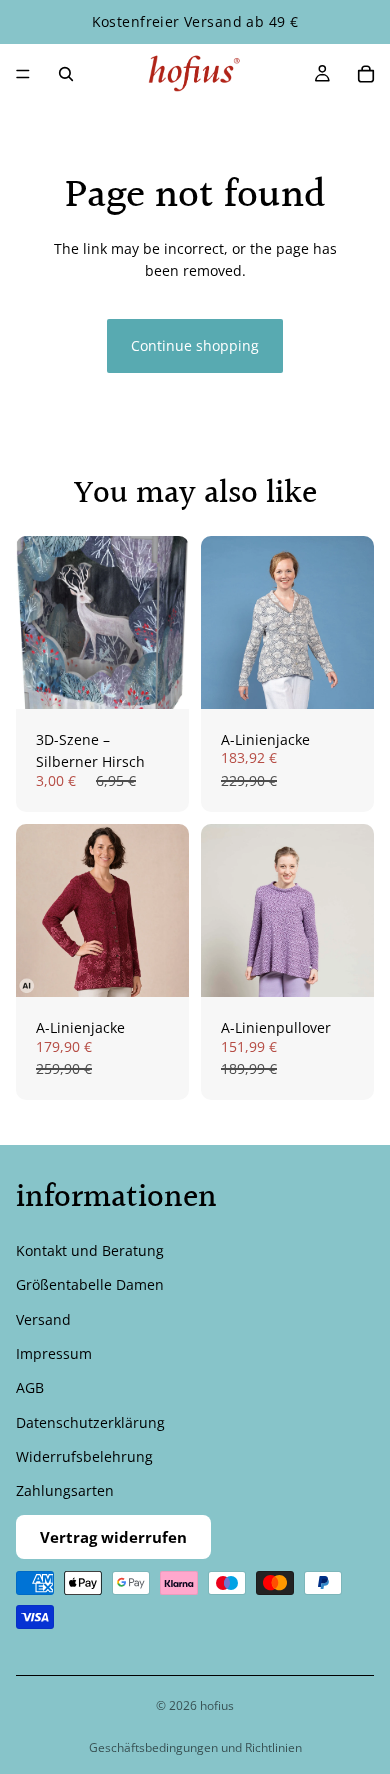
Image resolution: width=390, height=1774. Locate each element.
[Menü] (23, 74)
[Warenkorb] (366, 74)
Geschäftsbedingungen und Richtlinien (195, 1747)
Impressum (54, 1353)
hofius (217, 1705)
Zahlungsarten (65, 1491)
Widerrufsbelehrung (84, 1456)
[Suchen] (66, 74)
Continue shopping (195, 345)
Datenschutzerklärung (90, 1422)
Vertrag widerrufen (113, 1537)
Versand (43, 1319)
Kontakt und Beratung (90, 1250)
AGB (30, 1387)
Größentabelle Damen (90, 1284)
